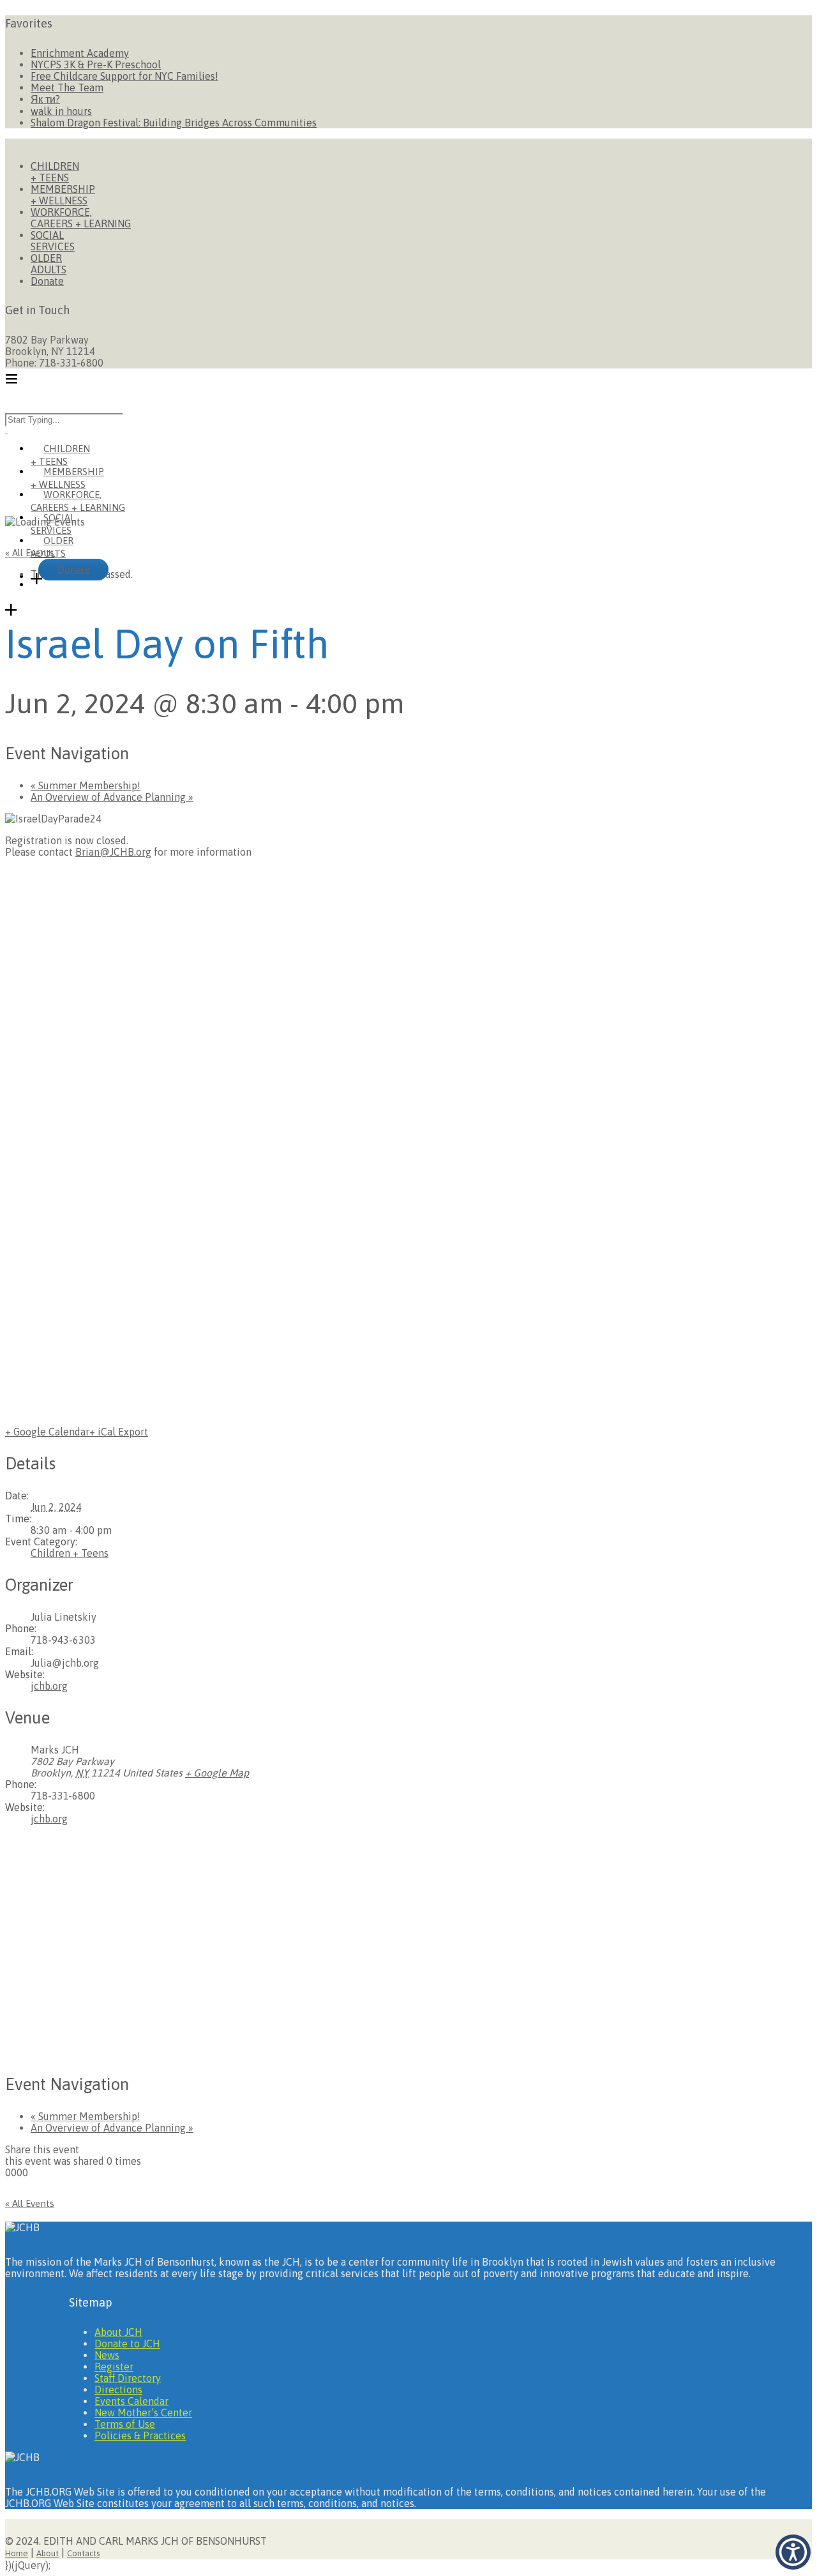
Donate (47, 281)
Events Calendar (131, 2401)
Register (114, 2367)
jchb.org (49, 1686)
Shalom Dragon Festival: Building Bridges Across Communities (174, 123)
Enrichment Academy (80, 53)
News (107, 2355)
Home (17, 2553)
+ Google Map (217, 1773)
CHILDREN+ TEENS (55, 172)
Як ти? (45, 99)
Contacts (83, 2553)
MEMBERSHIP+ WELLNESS (63, 195)
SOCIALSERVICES (53, 241)
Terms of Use (125, 2424)
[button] (793, 2552)
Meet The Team (67, 87)
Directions (118, 2390)
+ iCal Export (119, 1432)
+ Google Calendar (47, 1432)
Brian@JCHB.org (113, 852)
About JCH (118, 2332)
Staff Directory (128, 2378)
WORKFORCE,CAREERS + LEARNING (81, 218)
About (48, 2553)
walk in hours (61, 111)
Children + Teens (70, 1553)
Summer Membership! (86, 785)
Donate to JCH (127, 2344)
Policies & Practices (140, 2436)
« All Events (30, 553)
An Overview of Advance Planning (112, 797)
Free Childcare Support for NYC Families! (124, 76)
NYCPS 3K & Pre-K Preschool (96, 64)
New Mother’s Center (143, 2413)
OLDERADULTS (49, 264)
